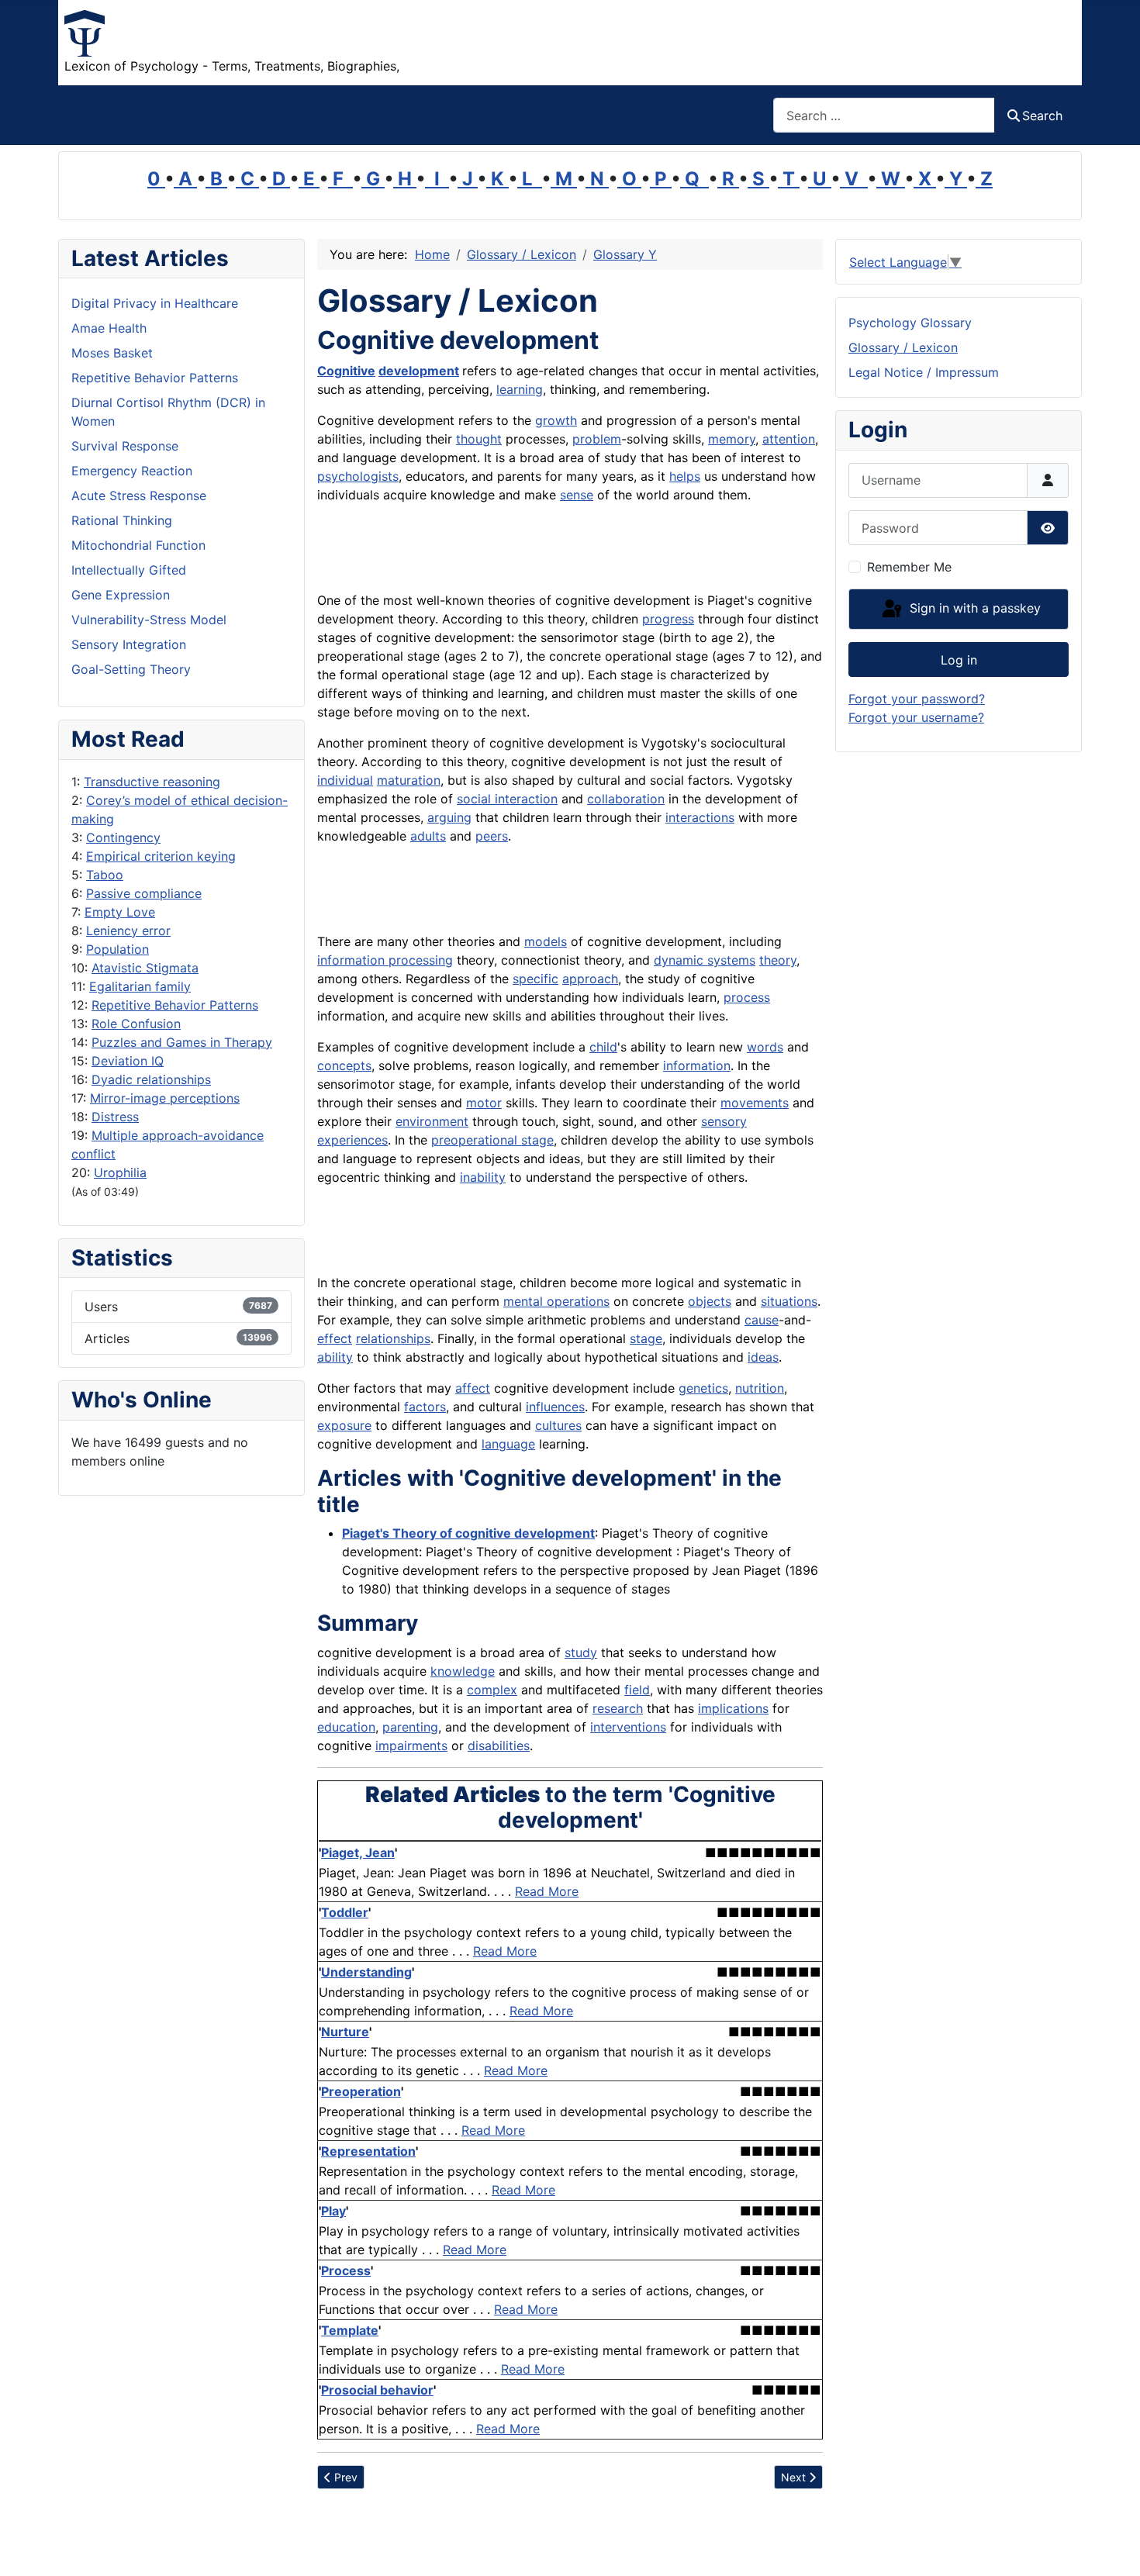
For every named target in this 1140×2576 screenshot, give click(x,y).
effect (335, 1338)
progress (668, 619)
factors (425, 1407)
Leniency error (128, 931)
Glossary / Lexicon (903, 347)
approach (590, 979)
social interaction (507, 799)
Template (350, 2330)
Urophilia (120, 1172)
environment (432, 1121)
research (618, 1708)
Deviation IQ (128, 1061)
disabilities (499, 1746)
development (419, 371)
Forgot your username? (916, 717)
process (747, 997)
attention (789, 439)
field (637, 1690)
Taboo (105, 875)
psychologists (358, 476)
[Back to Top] (1113, 2547)
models (546, 941)
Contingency (123, 837)
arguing (449, 817)
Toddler (345, 1912)
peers (492, 836)
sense (577, 495)
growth (556, 420)
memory (732, 439)
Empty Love (120, 912)
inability (483, 1177)
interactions (700, 817)
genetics (703, 1388)
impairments (411, 1746)
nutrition (760, 1388)
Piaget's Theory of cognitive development (468, 1533)
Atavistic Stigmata (145, 968)
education (346, 1727)
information (697, 1065)
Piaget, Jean (358, 1853)
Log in (959, 660)
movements (755, 1103)
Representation (368, 2151)
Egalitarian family (140, 986)
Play (333, 2211)
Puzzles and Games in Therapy (182, 1042)
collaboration (626, 799)
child (603, 1047)
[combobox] (884, 115)
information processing (385, 960)
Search (1042, 116)
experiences (352, 1140)
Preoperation (361, 2091)
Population (117, 949)
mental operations (556, 1301)
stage (646, 1338)
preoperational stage (492, 1140)
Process (346, 2270)
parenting (410, 1727)
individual (345, 780)
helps (685, 476)
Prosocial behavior (377, 2390)
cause (762, 1320)
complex (492, 1690)
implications (733, 1708)
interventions (628, 1727)
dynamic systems (705, 960)
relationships (393, 1338)
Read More (547, 1891)
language (508, 1444)
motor (484, 1103)
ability (335, 1357)
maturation (409, 780)
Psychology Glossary (910, 323)
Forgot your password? (917, 699)
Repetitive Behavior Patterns (175, 1005)
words (765, 1047)
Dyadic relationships (151, 1079)
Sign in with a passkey (973, 608)
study (581, 1652)
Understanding (366, 1972)
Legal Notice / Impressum (924, 372)
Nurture (345, 2032)
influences (555, 1407)
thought (479, 439)
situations (789, 1301)
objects (710, 1301)
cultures (558, 1425)
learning (520, 389)
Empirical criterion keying (161, 856)
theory (778, 960)
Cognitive (346, 371)
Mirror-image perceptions (165, 1098)
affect (473, 1388)
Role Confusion (136, 1024)
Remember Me (909, 567)
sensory (724, 1121)
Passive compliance (144, 893)
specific (535, 979)
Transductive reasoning (152, 782)
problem (597, 439)
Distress (115, 1117)
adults (428, 836)
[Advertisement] (499, 551)
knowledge (463, 1671)
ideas (763, 1357)
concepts (344, 1065)
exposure (344, 1425)
